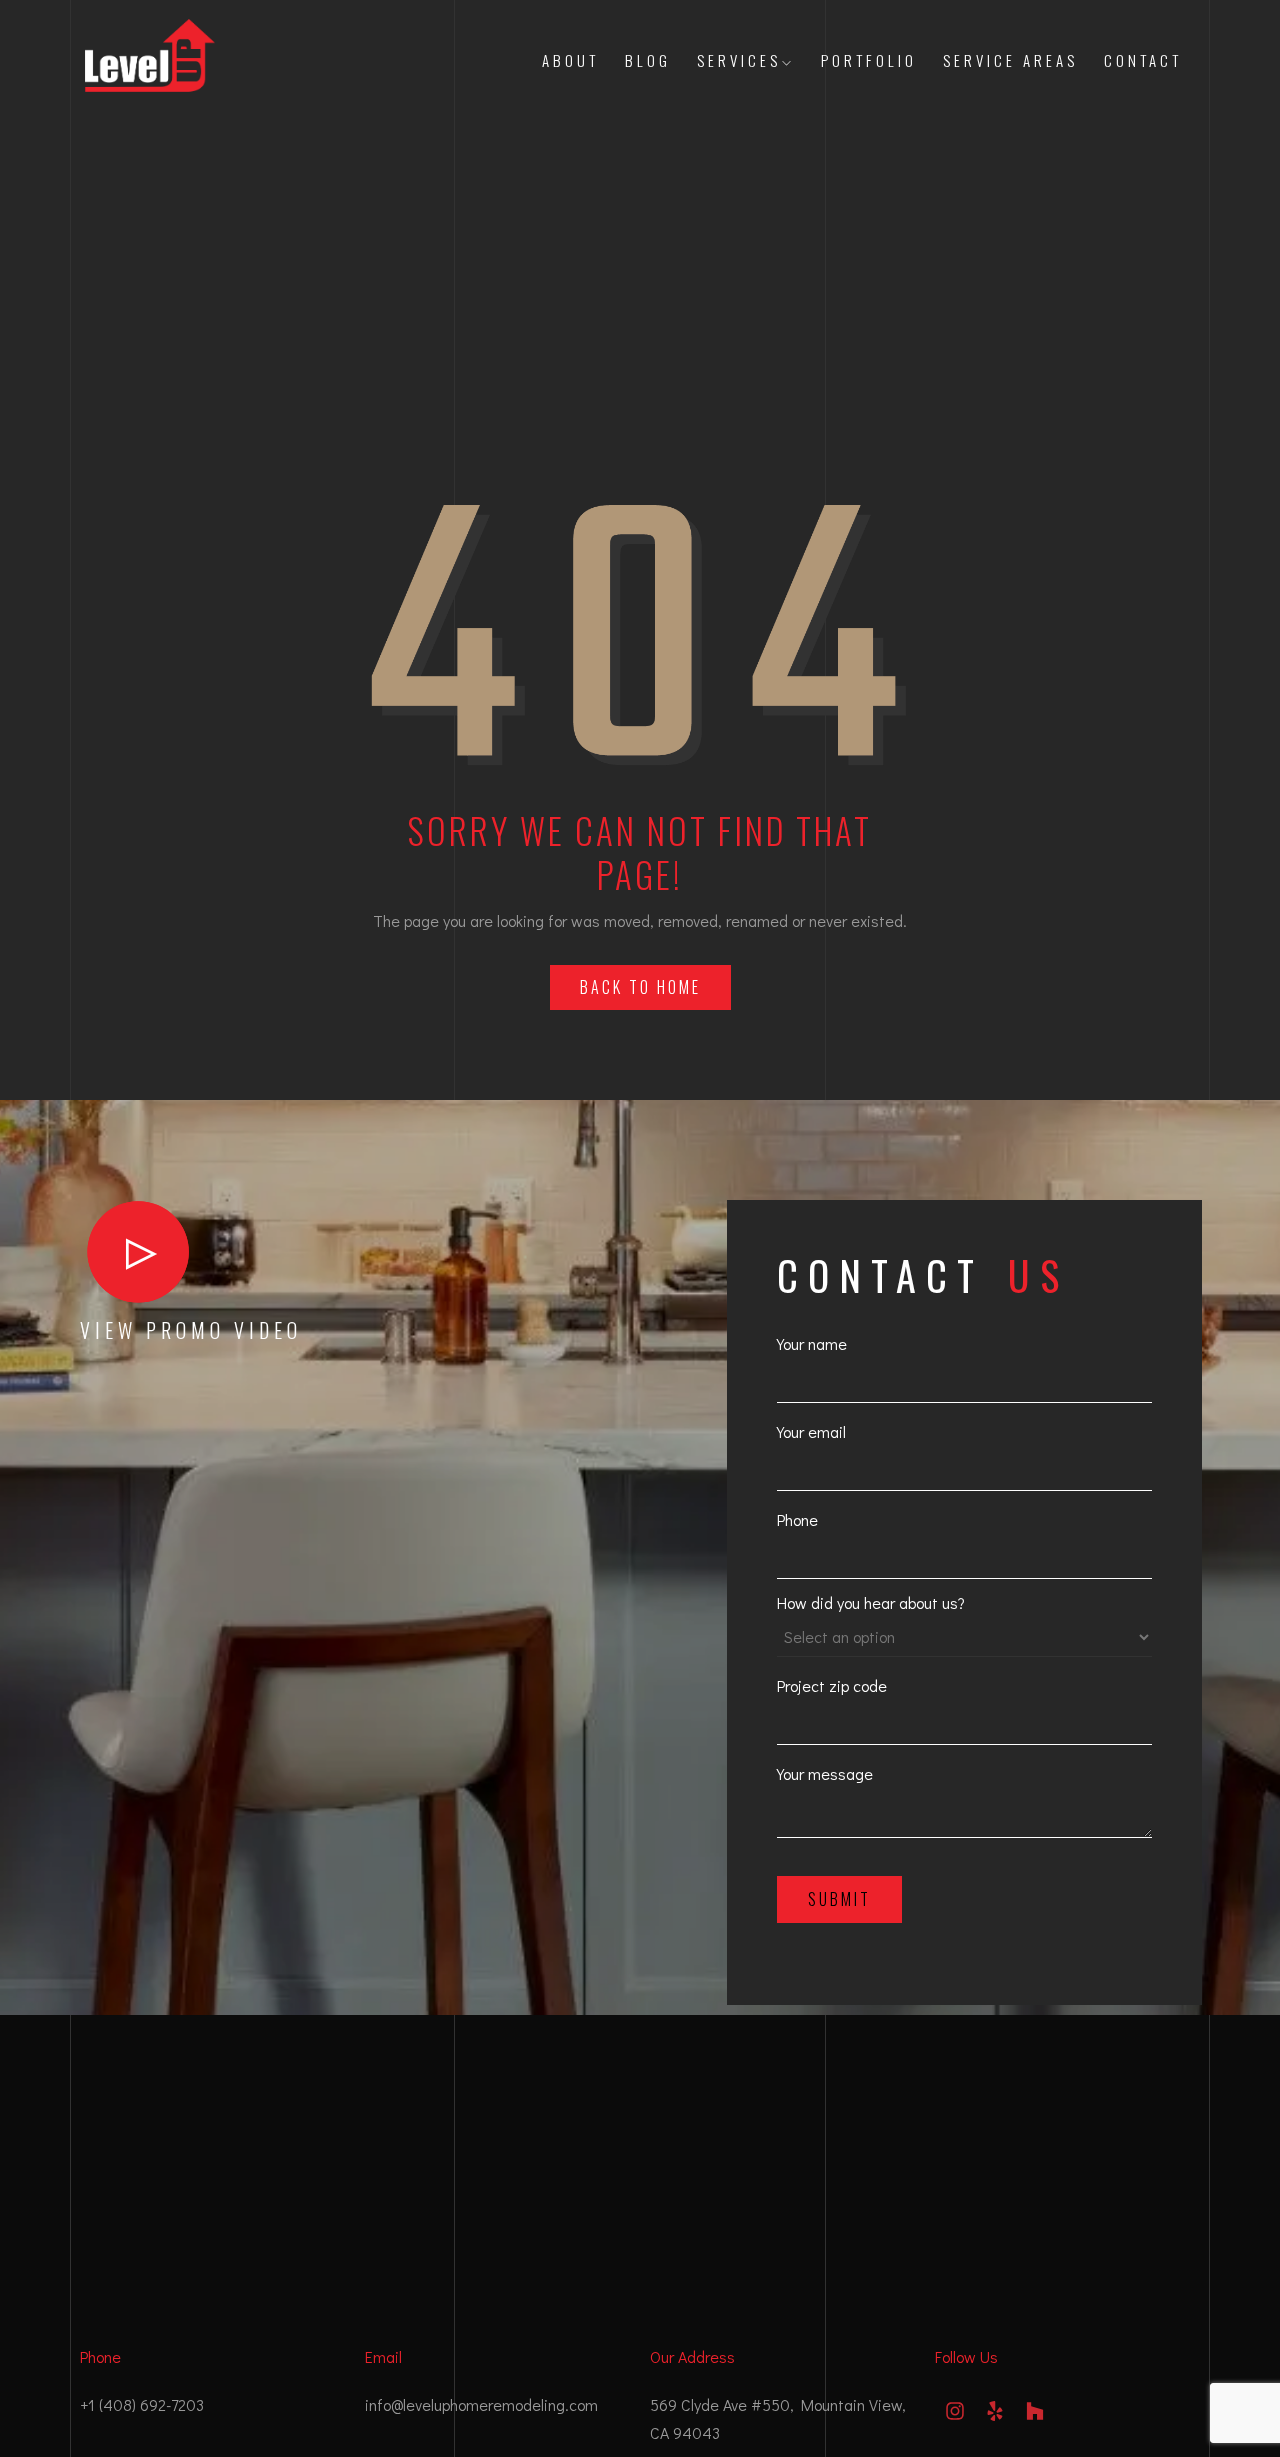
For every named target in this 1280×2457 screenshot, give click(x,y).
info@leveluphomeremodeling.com (481, 2404)
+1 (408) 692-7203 (142, 2404)
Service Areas (1010, 60)
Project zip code (832, 1685)
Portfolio (869, 60)
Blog (648, 60)
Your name (812, 1343)
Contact (1143, 60)
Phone (797, 1519)
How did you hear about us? (871, 1602)
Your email (811, 1431)
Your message (825, 1773)
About (570, 60)
